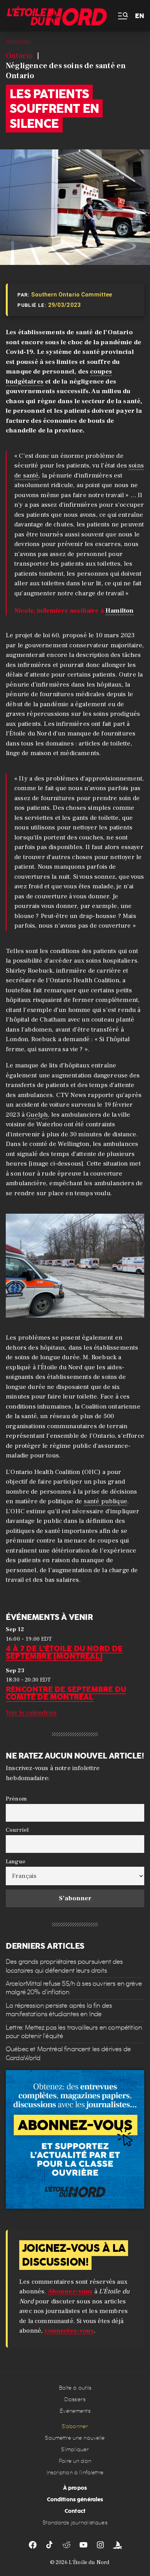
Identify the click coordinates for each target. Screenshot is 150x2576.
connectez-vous (69, 2331)
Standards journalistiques (75, 2523)
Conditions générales (75, 2499)
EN (140, 16)
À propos (75, 2488)
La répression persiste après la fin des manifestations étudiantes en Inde (59, 2010)
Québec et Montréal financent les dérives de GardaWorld (68, 2053)
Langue (16, 1861)
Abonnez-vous (70, 2291)
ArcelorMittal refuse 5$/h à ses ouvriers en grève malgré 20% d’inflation (74, 1988)
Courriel (17, 1830)
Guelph (37, 1115)
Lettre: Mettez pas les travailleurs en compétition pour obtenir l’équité (74, 2031)
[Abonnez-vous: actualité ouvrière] (75, 2139)
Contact (75, 2511)
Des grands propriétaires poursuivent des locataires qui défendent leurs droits (64, 1966)
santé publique (106, 1501)
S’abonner (75, 2426)
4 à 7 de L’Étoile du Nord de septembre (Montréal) (64, 1652)
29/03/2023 (65, 305)
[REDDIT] (67, 2545)
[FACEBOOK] (33, 2545)
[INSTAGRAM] (100, 2545)
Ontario (19, 56)
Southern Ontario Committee (72, 295)
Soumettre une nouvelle (75, 2438)
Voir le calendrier (31, 1713)
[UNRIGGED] (117, 2545)
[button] (122, 16)
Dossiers (75, 2399)
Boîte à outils (75, 2388)
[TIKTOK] (50, 2545)
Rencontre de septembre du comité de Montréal (66, 1693)
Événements (75, 2411)
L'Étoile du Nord (89, 2563)
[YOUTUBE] (83, 2545)
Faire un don (75, 2461)
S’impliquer (75, 2450)
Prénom (16, 1799)
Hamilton (119, 611)
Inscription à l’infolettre (75, 2473)
